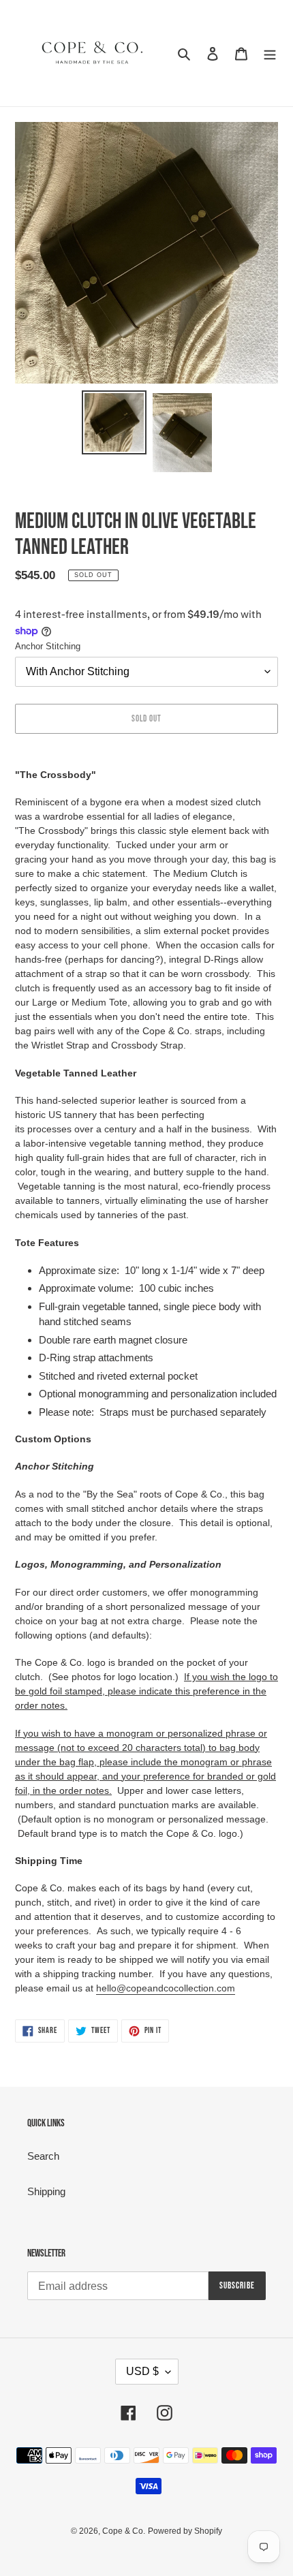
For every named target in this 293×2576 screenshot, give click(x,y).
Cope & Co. (124, 2531)
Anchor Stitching (48, 646)
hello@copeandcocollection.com (166, 1988)
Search (43, 2156)
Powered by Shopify (185, 2531)
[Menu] (270, 53)
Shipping (46, 2191)
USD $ (142, 2371)
